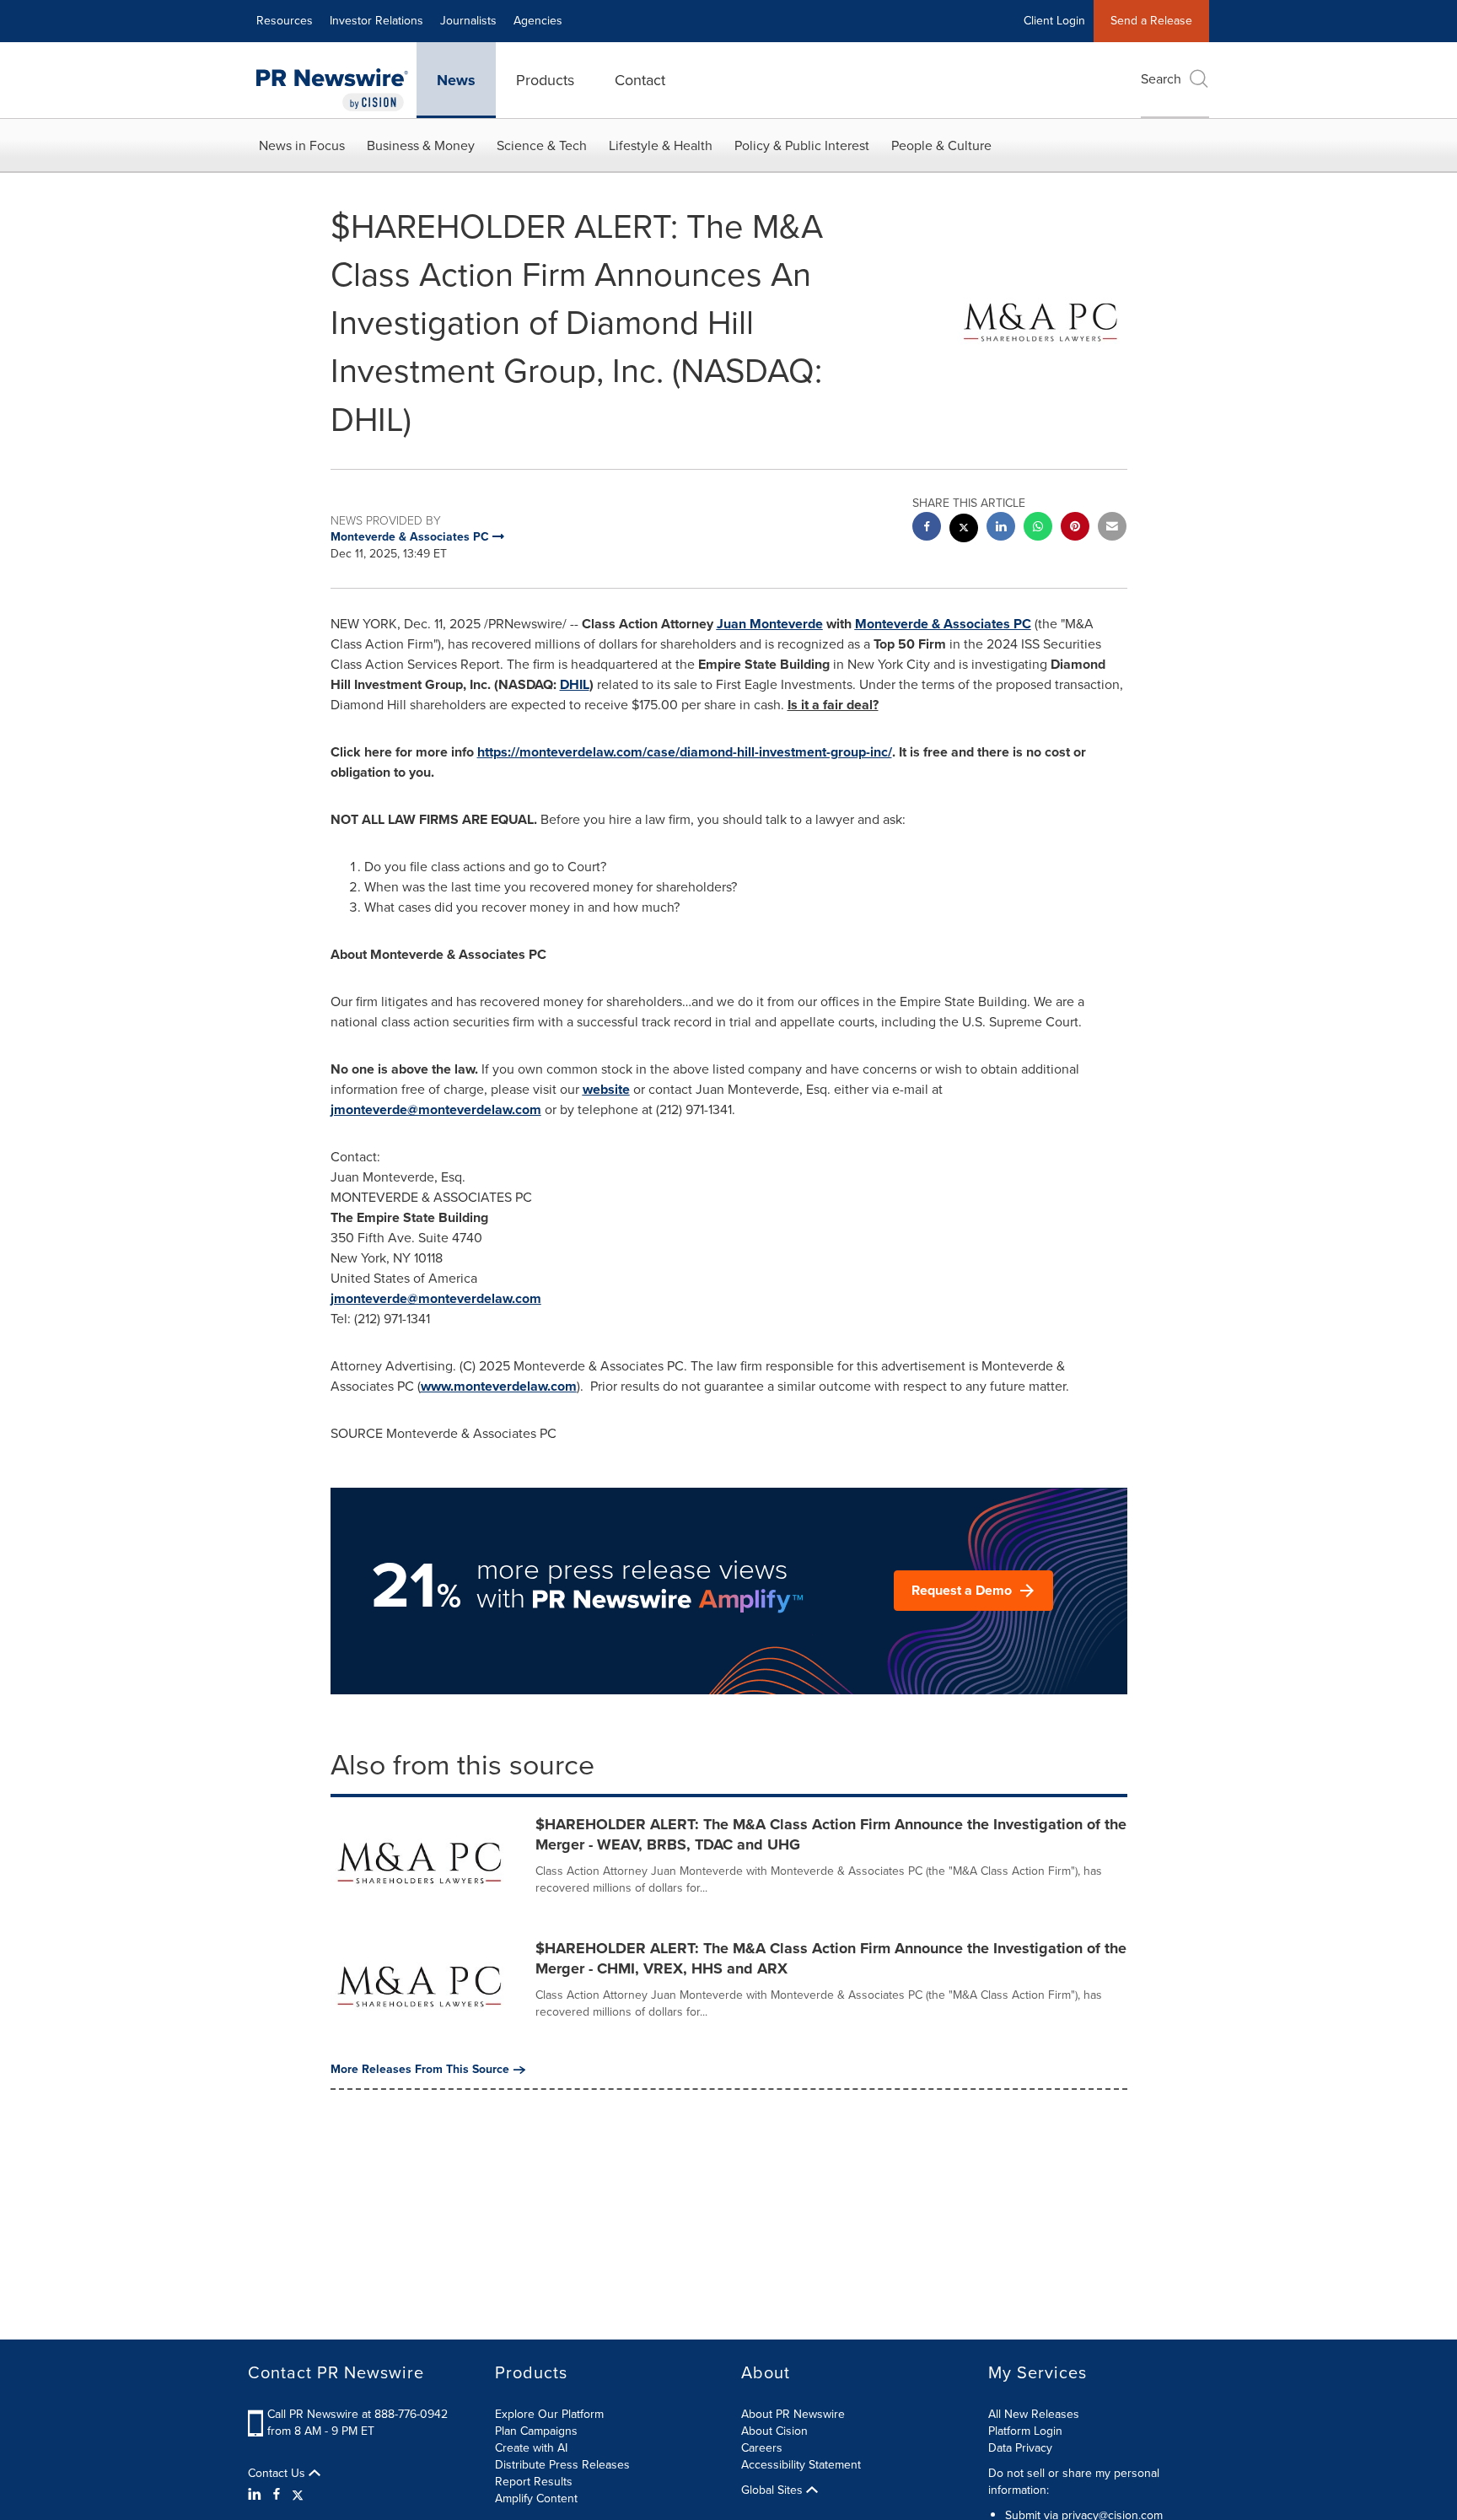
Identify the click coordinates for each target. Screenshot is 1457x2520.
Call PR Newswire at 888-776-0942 (358, 2414)
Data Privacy (1020, 2448)
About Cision (774, 2431)
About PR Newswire (793, 2414)
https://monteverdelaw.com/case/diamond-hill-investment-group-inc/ (685, 752)
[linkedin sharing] (1001, 528)
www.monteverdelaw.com (499, 1386)
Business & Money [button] (421, 145)
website (606, 1089)
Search (1161, 79)
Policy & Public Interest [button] (802, 145)
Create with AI (531, 2448)
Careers (762, 2448)
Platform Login (1025, 2431)
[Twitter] (298, 2495)
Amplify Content (536, 2498)
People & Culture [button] (941, 145)
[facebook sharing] (927, 528)
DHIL (575, 684)
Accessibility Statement (801, 2465)
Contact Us (278, 2474)
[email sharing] (1112, 528)
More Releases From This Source (420, 2070)
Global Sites (774, 2490)
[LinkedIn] (257, 2495)
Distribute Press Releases (562, 2465)
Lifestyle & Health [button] (661, 145)
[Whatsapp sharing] (1038, 528)
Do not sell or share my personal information (1074, 2482)
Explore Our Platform (549, 2414)
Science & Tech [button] (542, 145)
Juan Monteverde (770, 624)
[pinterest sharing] (1075, 528)
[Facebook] (277, 2495)
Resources (285, 21)
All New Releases (1034, 2414)
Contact (640, 80)
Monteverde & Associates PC (943, 624)
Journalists (468, 21)
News (456, 80)
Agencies (538, 21)
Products (545, 80)
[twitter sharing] (964, 530)
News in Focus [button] (302, 145)
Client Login (1054, 21)
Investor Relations (376, 21)
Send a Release (1151, 21)
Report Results (534, 2482)
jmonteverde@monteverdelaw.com (436, 1109)
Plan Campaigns (536, 2431)
